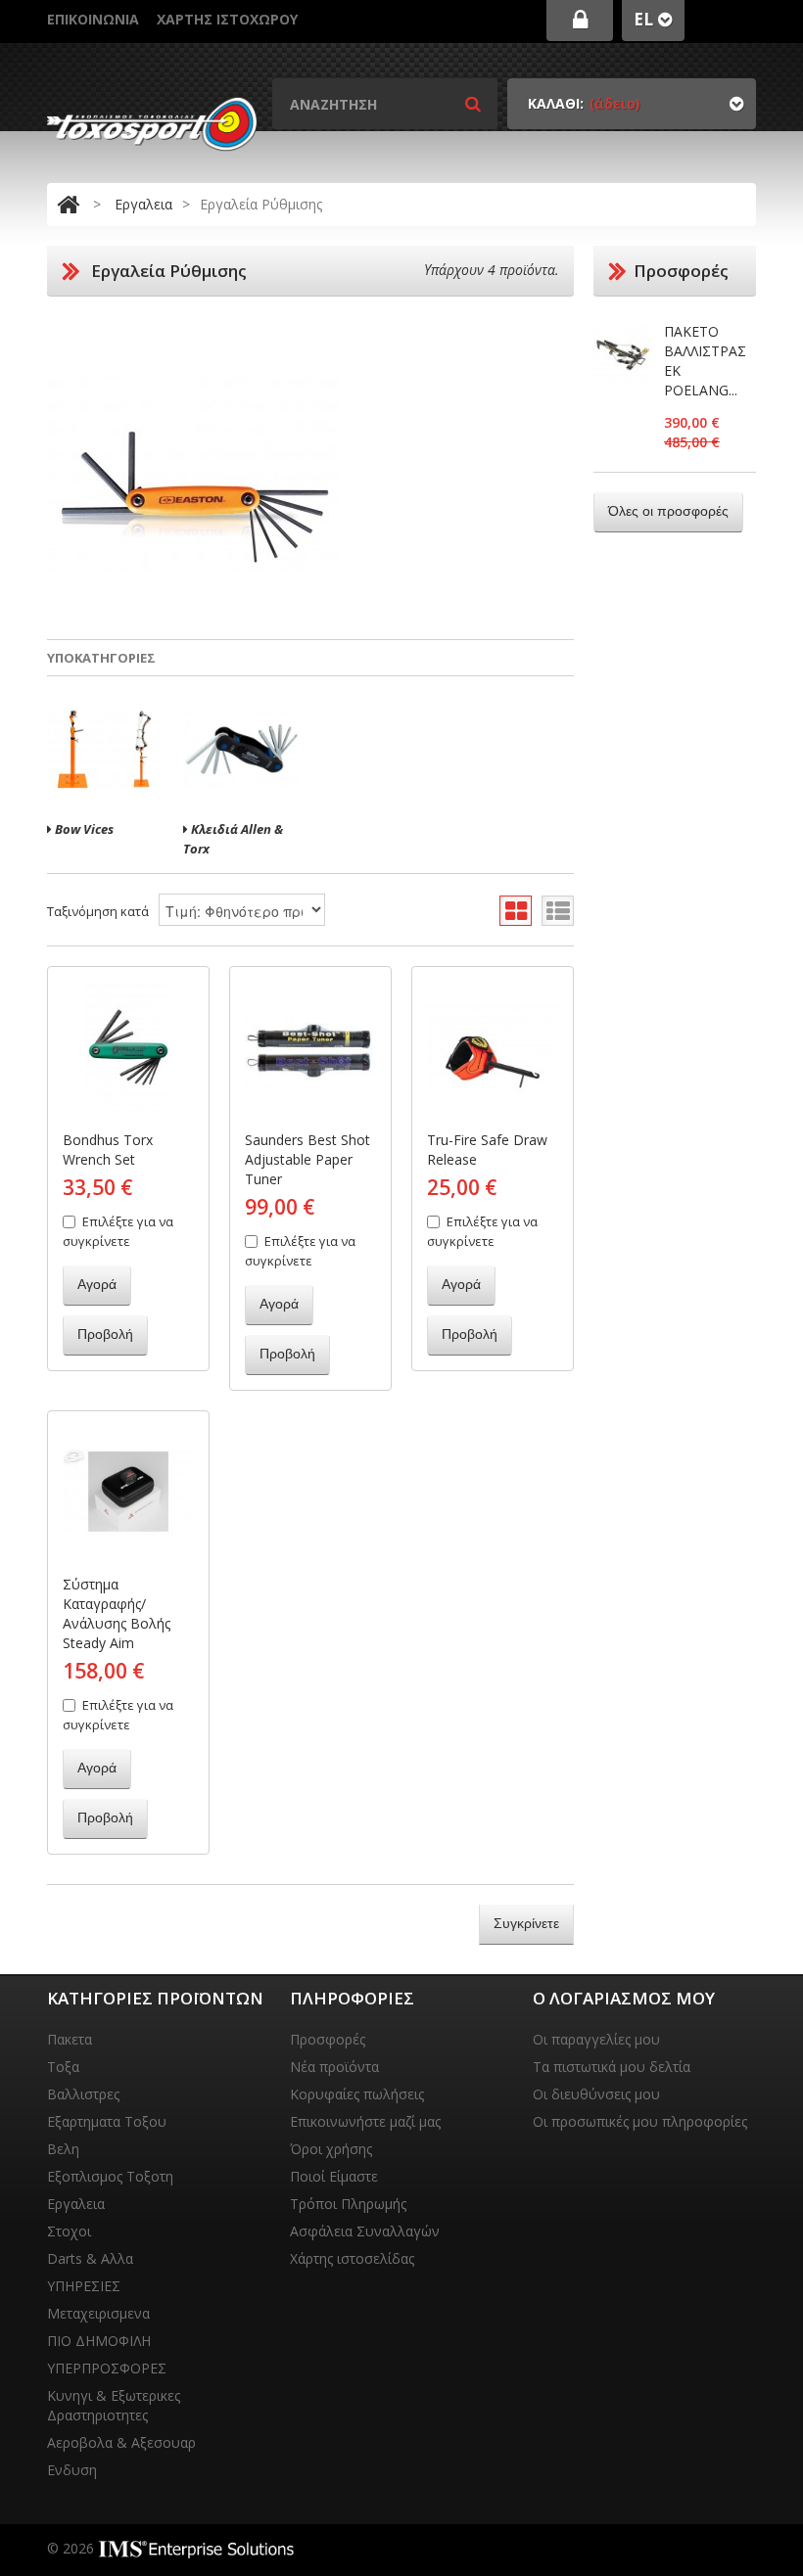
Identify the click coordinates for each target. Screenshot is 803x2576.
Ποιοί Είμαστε (334, 2176)
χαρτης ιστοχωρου (227, 19)
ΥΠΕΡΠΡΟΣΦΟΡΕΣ (107, 2368)
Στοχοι (69, 2231)
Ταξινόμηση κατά (98, 911)
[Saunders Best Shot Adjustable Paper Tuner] (310, 1047)
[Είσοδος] (580, 21)
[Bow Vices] (105, 749)
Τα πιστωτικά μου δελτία (612, 2067)
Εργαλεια (143, 204)
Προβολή (105, 1334)
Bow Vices (83, 829)
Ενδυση (72, 2470)
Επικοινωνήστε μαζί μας (365, 2121)
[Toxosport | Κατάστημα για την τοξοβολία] (152, 124)
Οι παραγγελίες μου (596, 2039)
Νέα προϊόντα (334, 2067)
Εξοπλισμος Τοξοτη (110, 2176)
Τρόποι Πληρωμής (348, 2204)
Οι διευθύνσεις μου (596, 2094)
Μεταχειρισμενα (98, 2313)
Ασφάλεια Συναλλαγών (365, 2231)
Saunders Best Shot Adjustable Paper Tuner (307, 1159)
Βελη (63, 2149)
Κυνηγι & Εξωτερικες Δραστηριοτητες (114, 2405)
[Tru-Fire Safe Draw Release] (493, 1047)
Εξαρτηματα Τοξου (107, 2121)
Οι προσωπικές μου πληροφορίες (640, 2121)
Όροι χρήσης (331, 2149)
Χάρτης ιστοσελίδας (352, 2258)
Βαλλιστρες (83, 2094)
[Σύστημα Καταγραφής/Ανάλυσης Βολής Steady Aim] (128, 1492)
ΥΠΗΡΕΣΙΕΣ (84, 2286)
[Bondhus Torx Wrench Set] (128, 1047)
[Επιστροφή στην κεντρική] (68, 204)
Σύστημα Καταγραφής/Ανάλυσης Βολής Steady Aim (117, 1613)
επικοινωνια (93, 19)
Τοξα (63, 2067)
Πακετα (70, 2039)
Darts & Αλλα (90, 2258)
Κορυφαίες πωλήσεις (357, 2094)
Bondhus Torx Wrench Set (108, 1150)
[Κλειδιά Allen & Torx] (241, 749)
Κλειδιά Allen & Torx (233, 839)
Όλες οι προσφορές (668, 511)
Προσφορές (328, 2039)
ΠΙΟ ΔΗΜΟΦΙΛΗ (99, 2341)
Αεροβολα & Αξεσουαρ (121, 2442)
